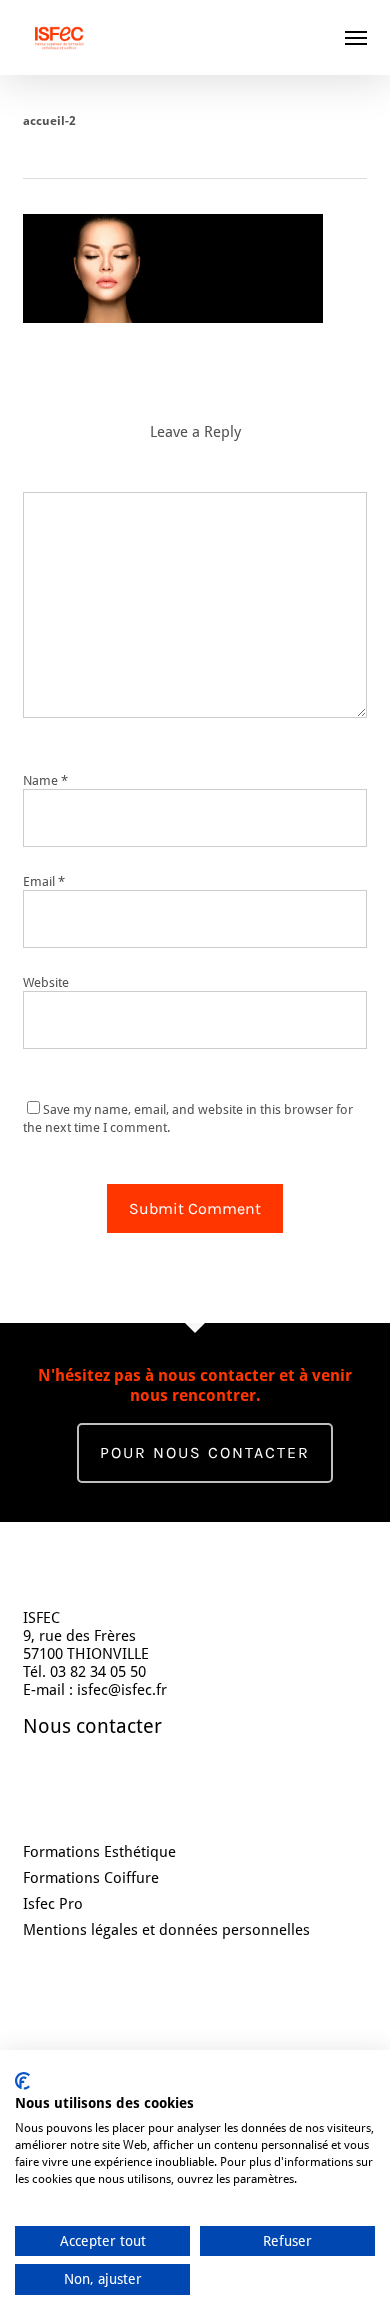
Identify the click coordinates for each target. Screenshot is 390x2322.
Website (46, 982)
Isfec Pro (53, 1904)
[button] (356, 37)
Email (44, 881)
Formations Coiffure (91, 1878)
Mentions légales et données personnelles (166, 1930)
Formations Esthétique (99, 1852)
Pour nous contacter (205, 1452)
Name (45, 780)
